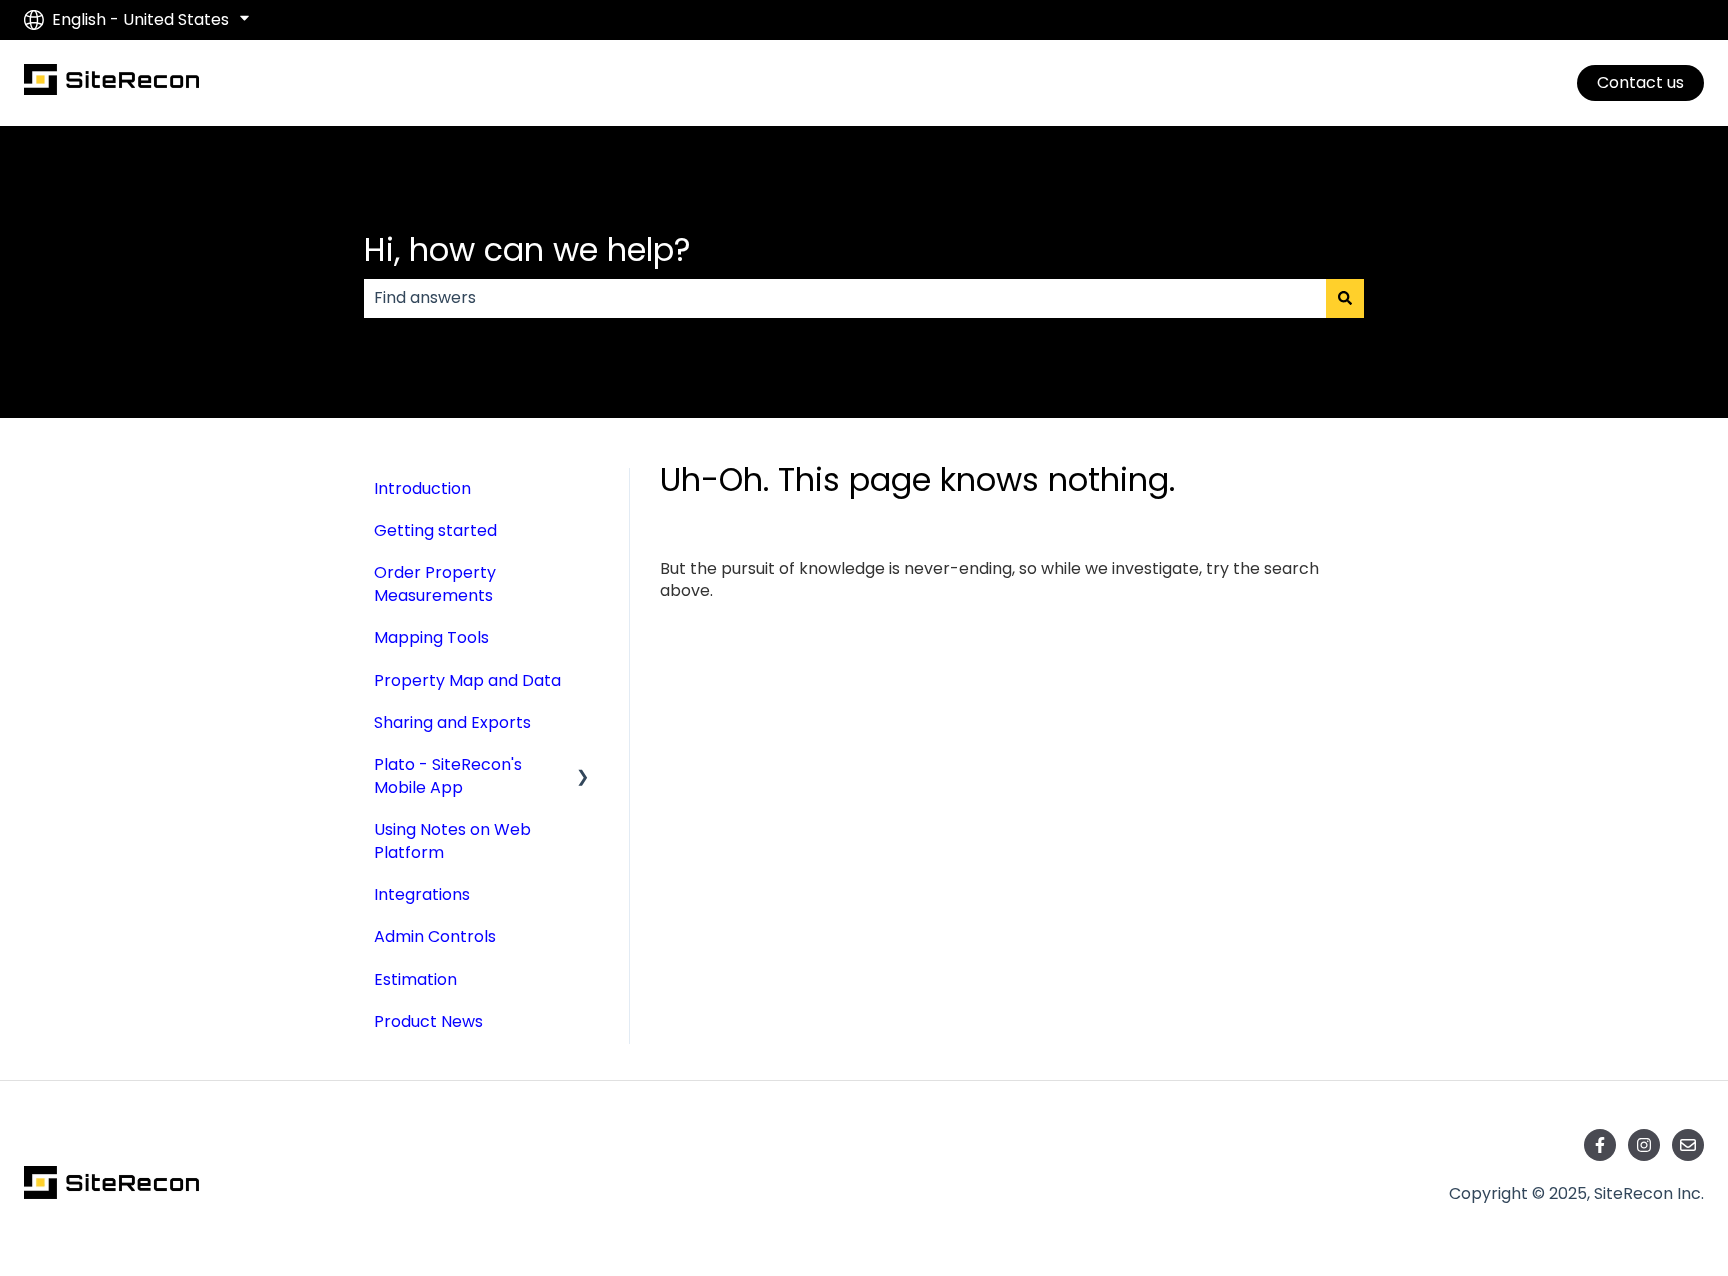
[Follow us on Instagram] (1644, 1145)
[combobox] (845, 298)
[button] (583, 766)
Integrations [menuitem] (422, 894)
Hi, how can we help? (527, 249)
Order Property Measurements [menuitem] (435, 583)
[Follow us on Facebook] (1600, 1145)
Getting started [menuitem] (435, 530)
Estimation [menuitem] (415, 979)
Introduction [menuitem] (422, 488)
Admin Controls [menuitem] (435, 936)
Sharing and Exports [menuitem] (452, 722)
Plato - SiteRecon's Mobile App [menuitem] (448, 775)
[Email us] (1688, 1145)
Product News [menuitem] (428, 1021)
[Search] (1345, 298)
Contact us (1640, 82)
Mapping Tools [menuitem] (431, 637)
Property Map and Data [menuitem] (467, 680)
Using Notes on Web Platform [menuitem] (452, 840)
